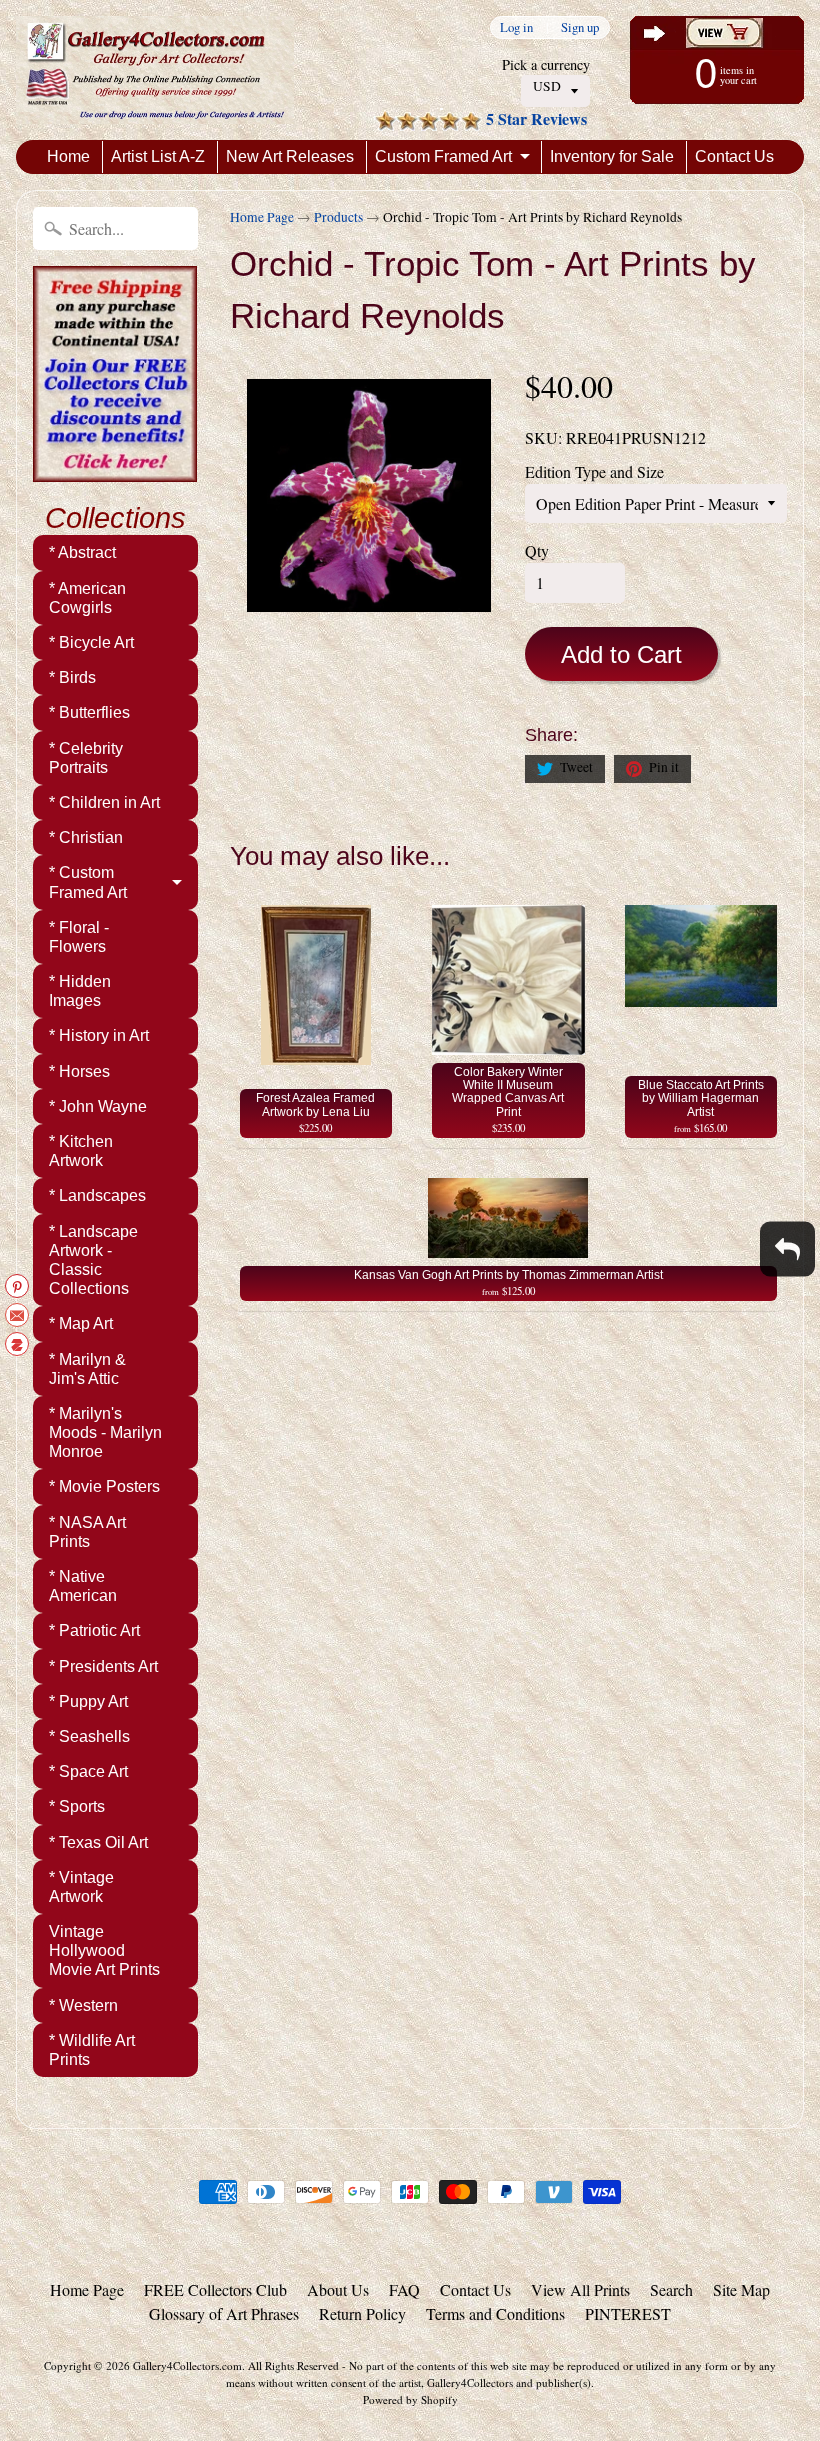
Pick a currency (546, 64)
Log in (516, 27)
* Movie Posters (104, 1486)
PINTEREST (628, 2313)
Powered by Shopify (410, 2399)
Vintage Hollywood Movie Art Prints (104, 1950)
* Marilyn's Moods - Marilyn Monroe (105, 1432)
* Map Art (81, 1323)
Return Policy (362, 2313)
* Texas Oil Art (98, 1842)
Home (68, 156)
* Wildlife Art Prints (92, 2050)
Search (671, 2289)
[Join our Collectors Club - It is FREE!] (115, 471)
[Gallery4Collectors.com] (155, 70)
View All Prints (580, 2289)
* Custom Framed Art (88, 882)
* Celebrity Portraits (86, 758)
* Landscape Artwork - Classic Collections (93, 1260)
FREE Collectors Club (215, 2289)
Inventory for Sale (612, 156)
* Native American (83, 1586)
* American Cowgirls (87, 598)
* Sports (77, 1806)
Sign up (580, 27)
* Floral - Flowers (79, 937)
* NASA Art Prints (87, 1532)
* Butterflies (89, 712)
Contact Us (734, 156)
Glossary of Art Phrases (224, 2313)
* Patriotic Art (94, 1630)
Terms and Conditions (495, 2313)
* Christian (86, 837)
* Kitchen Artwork (81, 1151)
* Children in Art (104, 802)
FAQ (404, 2289)
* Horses (79, 1071)
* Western (83, 2005)
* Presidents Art (103, 1666)
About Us (338, 2289)
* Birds (72, 677)
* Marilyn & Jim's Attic (87, 1369)
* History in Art (99, 1035)
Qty (537, 550)
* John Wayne (98, 1106)
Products (338, 217)
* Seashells (89, 1736)
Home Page (262, 217)
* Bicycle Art (91, 642)
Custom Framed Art (443, 156)
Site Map (741, 2289)
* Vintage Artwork (81, 1887)
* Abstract (82, 552)
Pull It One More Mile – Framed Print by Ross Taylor (250, 2361)
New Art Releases (290, 156)
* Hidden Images (80, 991)
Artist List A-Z (158, 156)
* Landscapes (97, 1195)
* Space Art (88, 1771)
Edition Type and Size (594, 471)
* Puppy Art (88, 1701)
